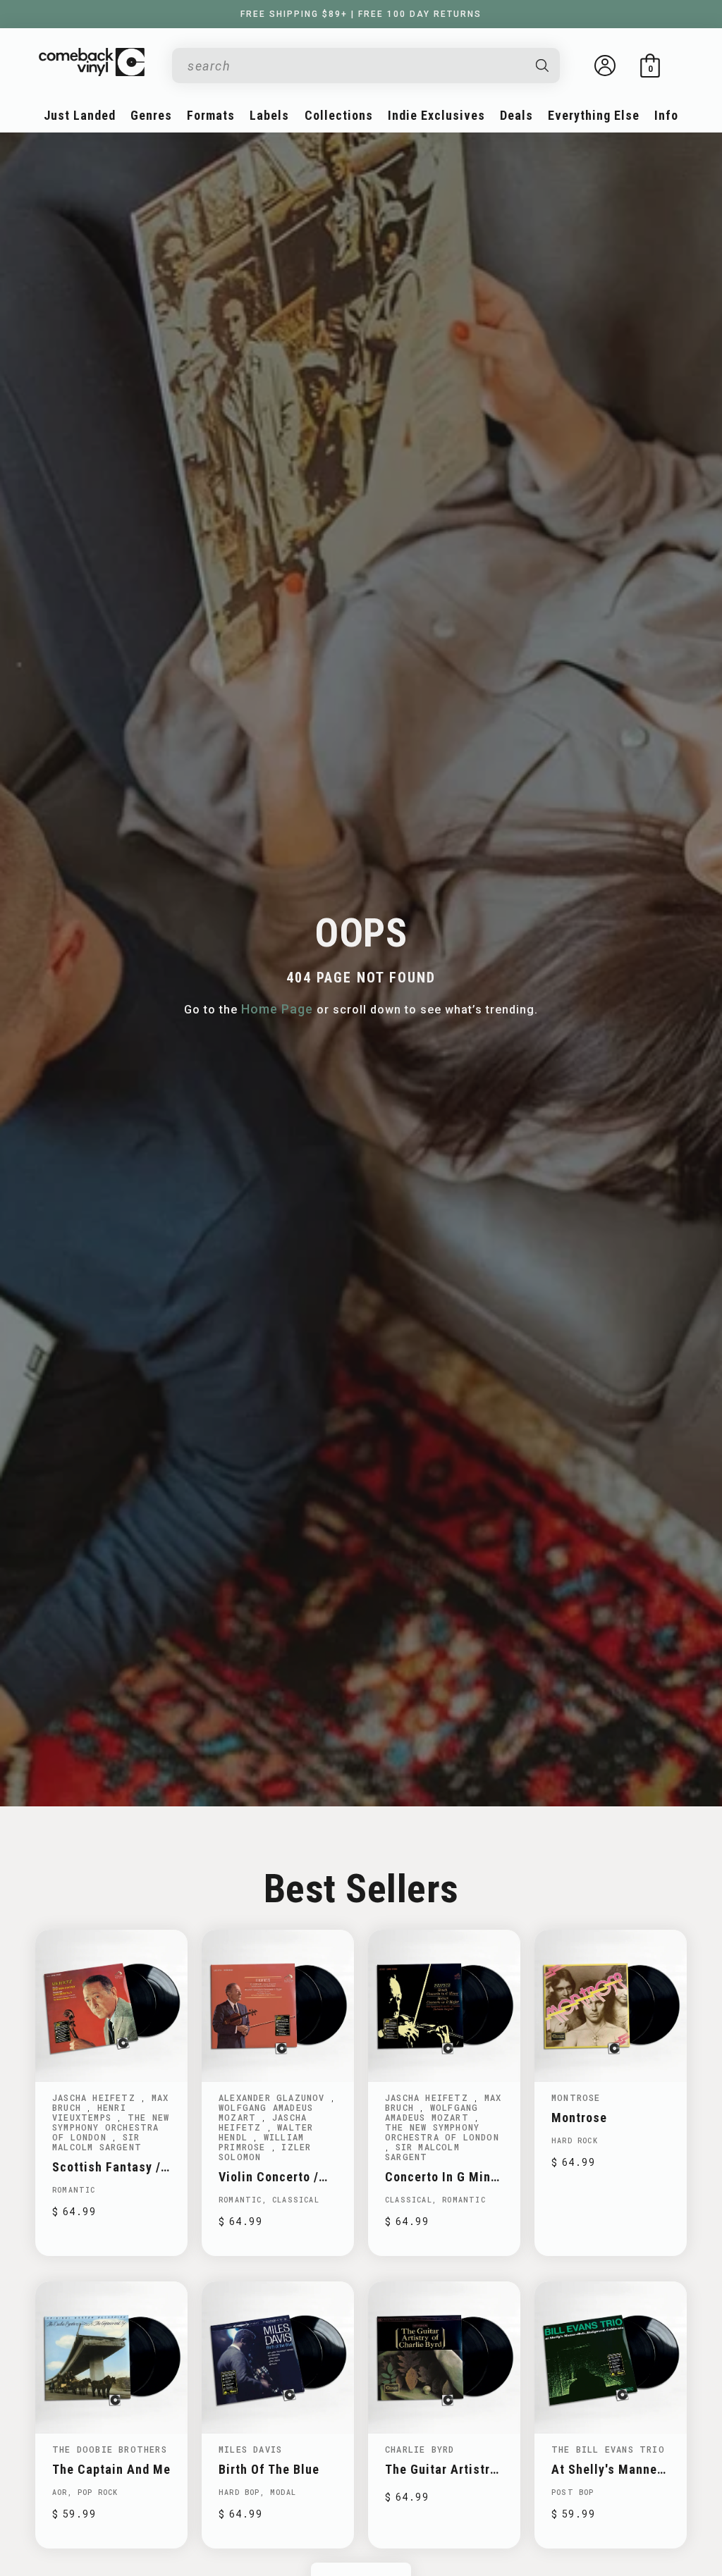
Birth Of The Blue (269, 2469)
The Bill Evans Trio (608, 2449)
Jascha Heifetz (97, 2097)
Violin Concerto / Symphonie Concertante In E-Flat (270, 2177)
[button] (650, 66)
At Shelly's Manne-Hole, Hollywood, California (607, 2469)
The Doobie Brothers (110, 2449)
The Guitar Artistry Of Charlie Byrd (441, 2469)
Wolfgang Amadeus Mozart (266, 2112)
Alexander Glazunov (275, 2097)
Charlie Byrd (420, 2449)
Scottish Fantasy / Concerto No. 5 (106, 2167)
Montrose (576, 2097)
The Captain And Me (111, 2469)
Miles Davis (250, 2449)
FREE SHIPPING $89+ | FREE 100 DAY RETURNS (361, 14)
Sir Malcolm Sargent (97, 2142)
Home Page (277, 1009)
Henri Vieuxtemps (89, 2112)
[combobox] (355, 66)
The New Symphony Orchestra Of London (111, 2127)
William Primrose (261, 2142)
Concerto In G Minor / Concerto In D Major (444, 2177)
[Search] (543, 66)
